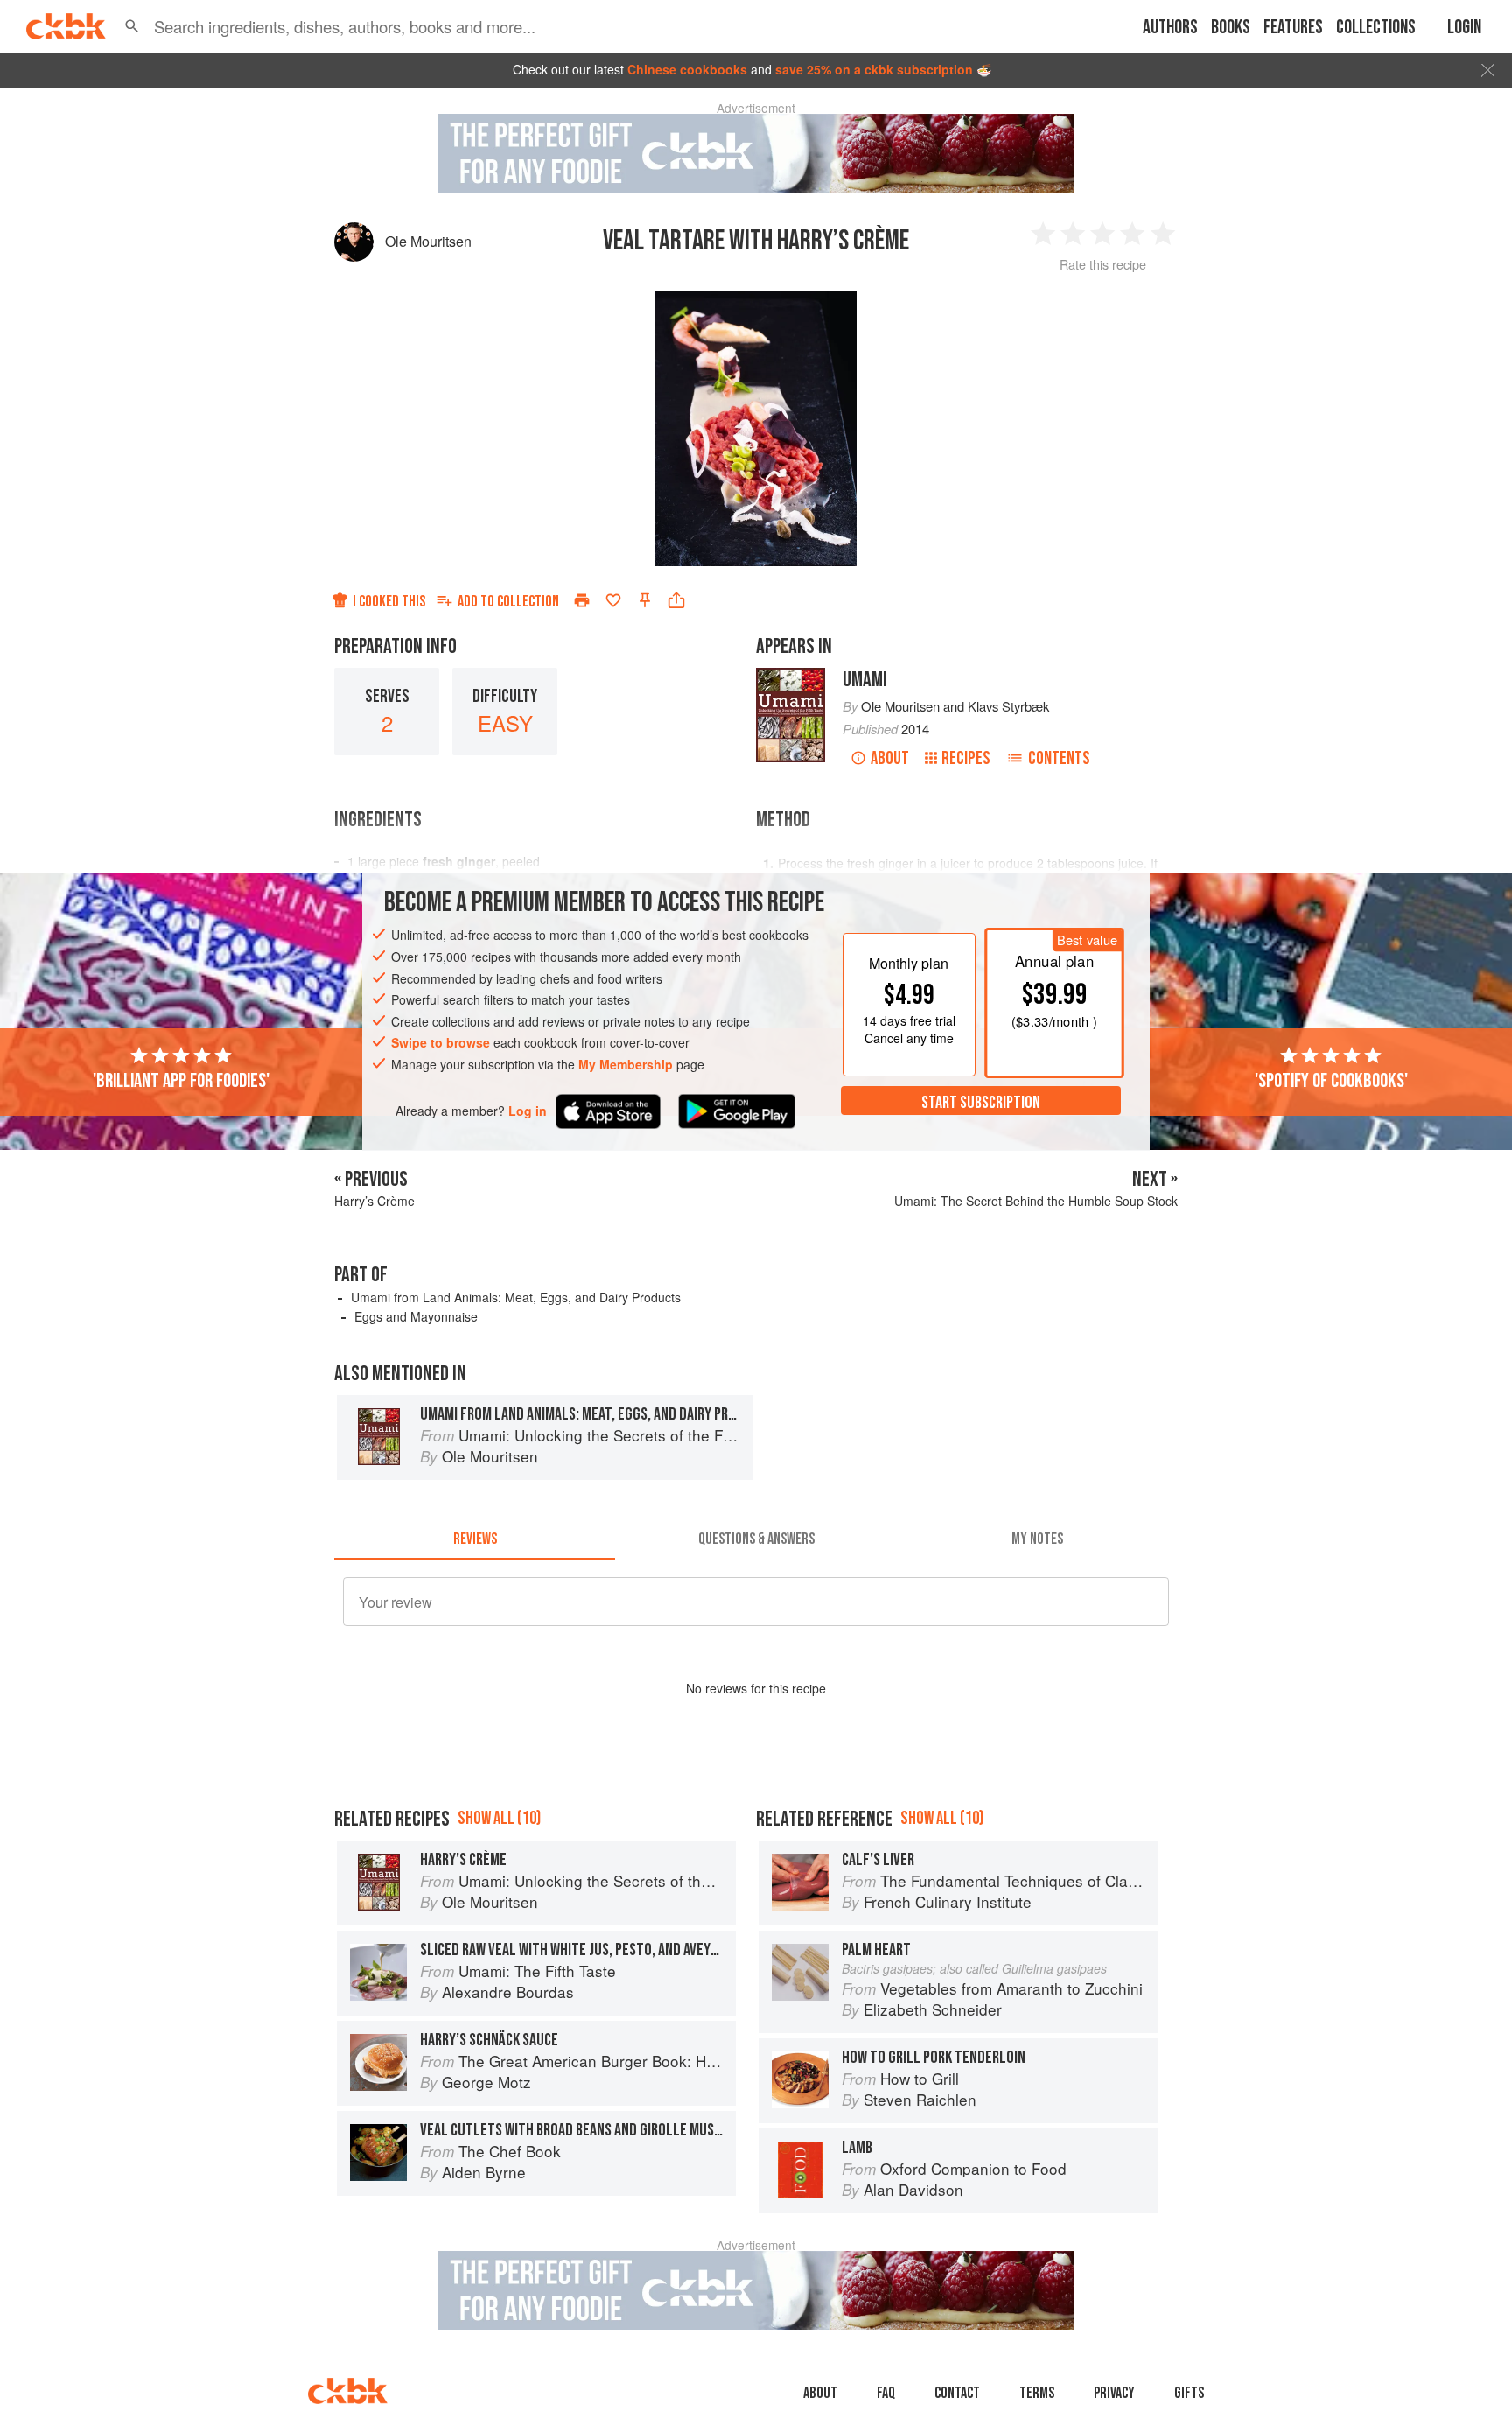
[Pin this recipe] (645, 600)
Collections (1376, 28)
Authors (1170, 28)
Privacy (1114, 2393)
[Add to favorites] (613, 600)
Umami (865, 680)
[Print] (582, 600)
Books (1231, 28)
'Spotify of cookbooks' (1331, 1080)
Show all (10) (499, 1818)
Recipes (966, 758)
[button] (132, 26)
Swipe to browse (441, 1042)
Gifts (1189, 2393)
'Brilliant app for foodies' (181, 1080)
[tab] (475, 1539)
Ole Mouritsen (428, 241)
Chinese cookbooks (687, 69)
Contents (1059, 758)
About (890, 758)
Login (1464, 28)
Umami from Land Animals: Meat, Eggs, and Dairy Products (516, 1297)
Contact (957, 2393)
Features (1293, 28)
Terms (1037, 2393)
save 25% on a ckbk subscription (874, 69)
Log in (528, 1110)
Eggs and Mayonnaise (416, 1316)
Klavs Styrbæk (1008, 706)
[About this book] (791, 676)
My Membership (626, 1064)
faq (886, 2393)
